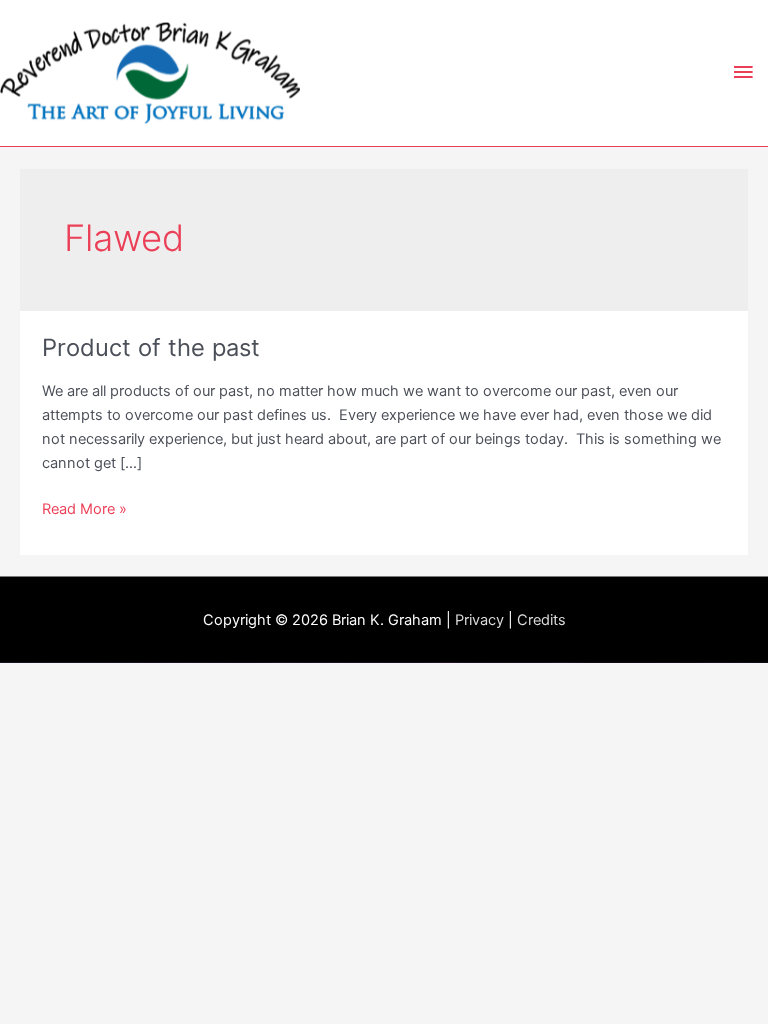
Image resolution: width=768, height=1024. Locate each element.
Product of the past (151, 347)
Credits (541, 620)
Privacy (479, 620)
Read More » (84, 510)
